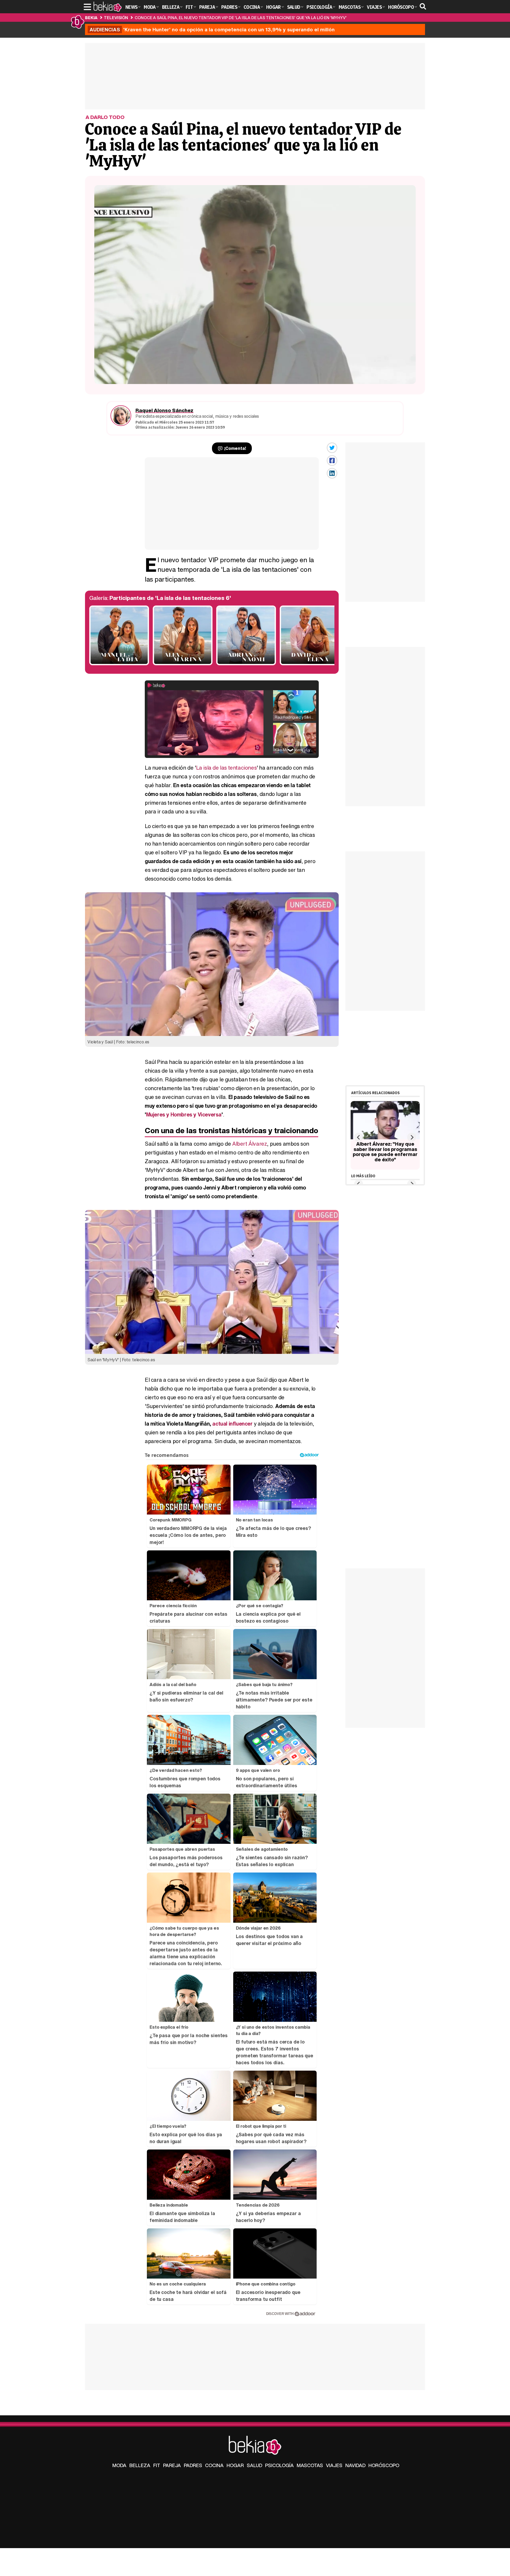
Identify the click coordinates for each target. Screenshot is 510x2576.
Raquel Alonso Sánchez (164, 410)
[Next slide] (412, 1137)
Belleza (140, 2465)
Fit (157, 2465)
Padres (193, 2465)
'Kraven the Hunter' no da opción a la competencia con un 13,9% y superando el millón (212, 29)
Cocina (214, 2465)
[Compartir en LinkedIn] (332, 473)
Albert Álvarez (250, 1144)
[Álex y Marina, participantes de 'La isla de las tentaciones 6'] (183, 664)
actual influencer (232, 1424)
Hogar (235, 2465)
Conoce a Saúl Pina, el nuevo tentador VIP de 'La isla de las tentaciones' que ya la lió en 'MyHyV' (241, 18)
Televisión (116, 18)
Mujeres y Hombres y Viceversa (184, 1114)
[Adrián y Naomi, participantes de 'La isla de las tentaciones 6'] (246, 664)
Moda (119, 2465)
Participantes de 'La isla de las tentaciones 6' (170, 598)
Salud (254, 2465)
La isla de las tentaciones (226, 768)
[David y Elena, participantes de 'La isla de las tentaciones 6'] (310, 664)
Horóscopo (384, 2465)
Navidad (355, 2465)
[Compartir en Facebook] (332, 460)
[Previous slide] (358, 1137)
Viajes (334, 2465)
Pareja (172, 2465)
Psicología (279, 2465)
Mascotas (310, 2465)
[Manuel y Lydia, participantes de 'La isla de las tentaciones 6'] (119, 664)
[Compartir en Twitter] (332, 448)
